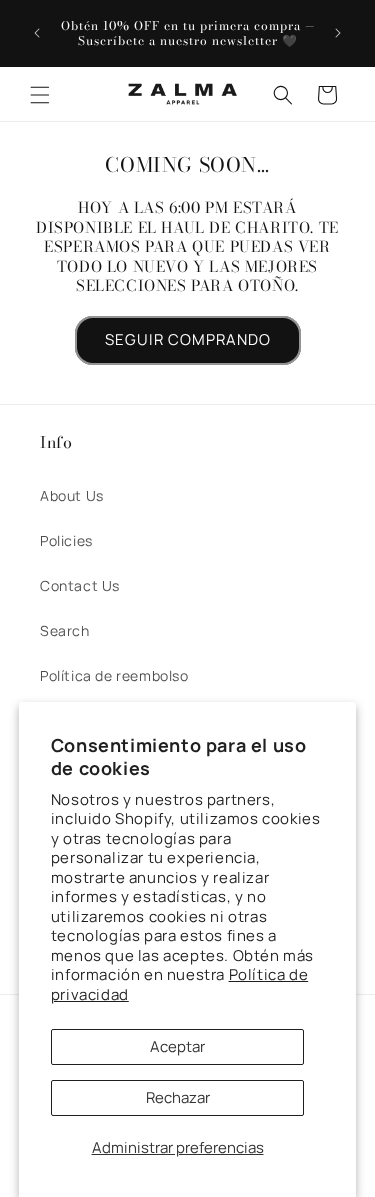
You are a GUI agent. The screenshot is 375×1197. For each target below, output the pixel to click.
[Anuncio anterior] (37, 33)
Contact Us (80, 585)
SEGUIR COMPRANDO (188, 339)
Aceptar (177, 1046)
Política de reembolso (114, 675)
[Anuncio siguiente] (338, 33)
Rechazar (178, 1097)
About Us (72, 495)
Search (65, 630)
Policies (66, 540)
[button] (40, 95)
